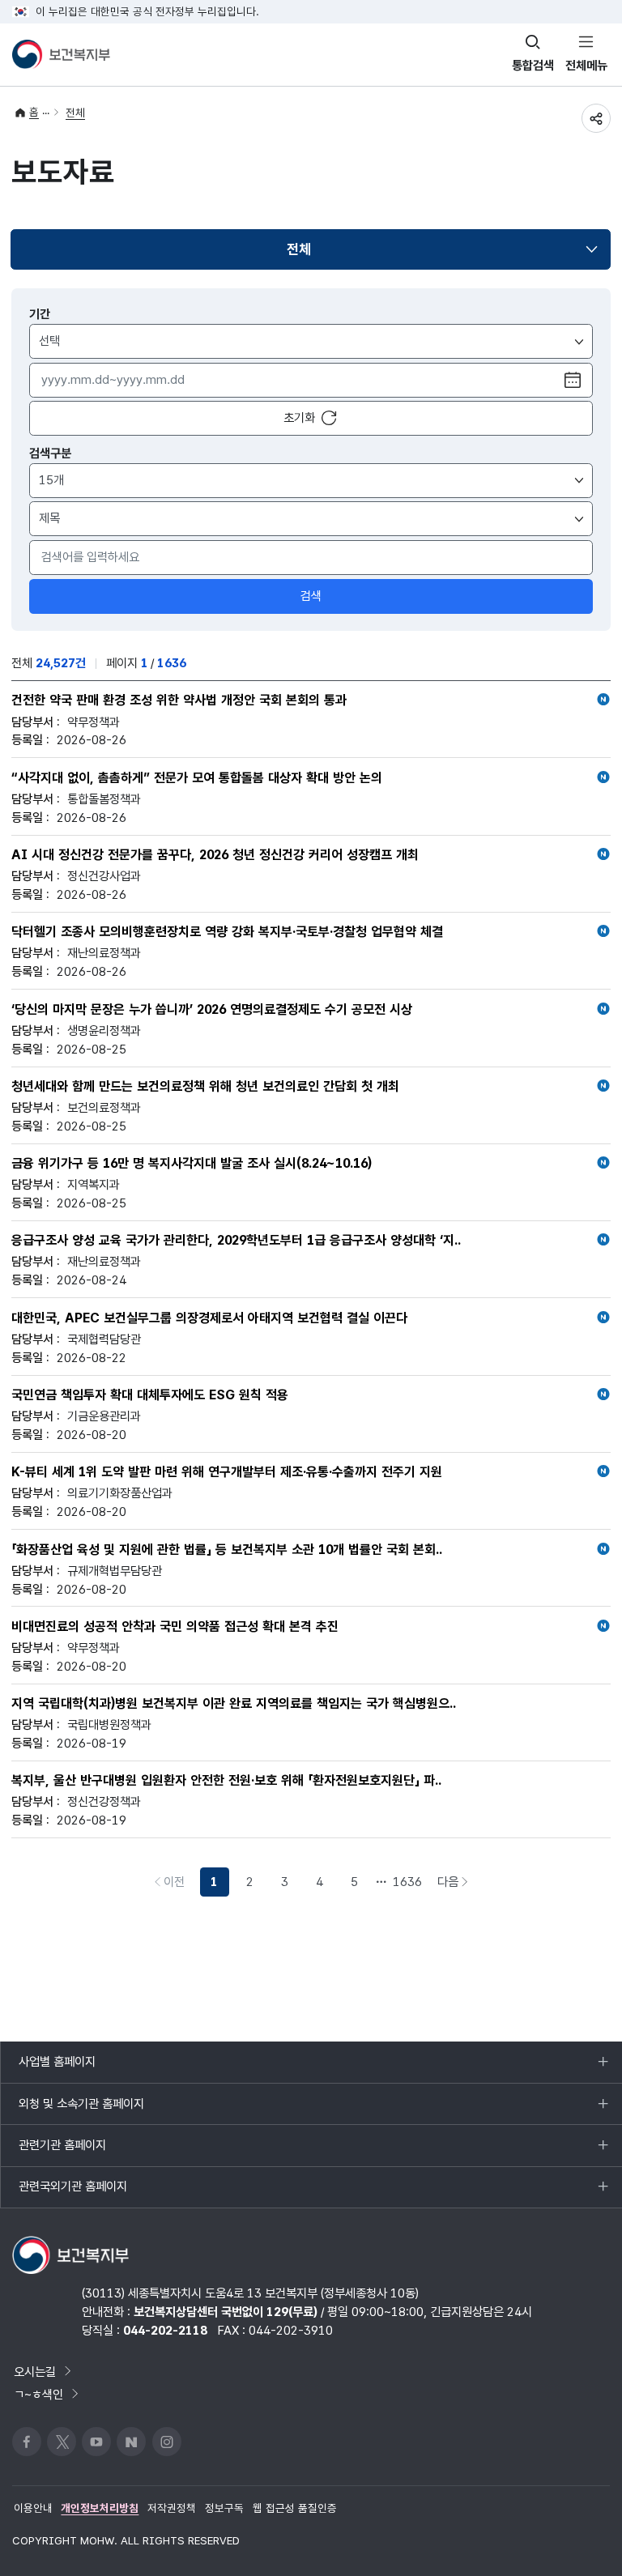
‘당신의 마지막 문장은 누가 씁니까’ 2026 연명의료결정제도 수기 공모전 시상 (212, 1010)
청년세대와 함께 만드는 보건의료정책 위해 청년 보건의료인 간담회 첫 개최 (205, 1087)
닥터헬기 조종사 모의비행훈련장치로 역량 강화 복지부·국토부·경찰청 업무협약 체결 (227, 932)
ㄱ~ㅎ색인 (38, 2394)
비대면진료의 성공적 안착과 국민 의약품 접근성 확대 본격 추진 (175, 1627)
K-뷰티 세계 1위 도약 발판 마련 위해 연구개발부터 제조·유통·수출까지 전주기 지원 (227, 1472)
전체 (75, 113)
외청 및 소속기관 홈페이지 (81, 2110)
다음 (457, 1885)
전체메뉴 (586, 65)
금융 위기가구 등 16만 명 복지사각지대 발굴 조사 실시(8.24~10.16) (192, 1164)
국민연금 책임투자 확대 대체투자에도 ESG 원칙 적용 (150, 1395)
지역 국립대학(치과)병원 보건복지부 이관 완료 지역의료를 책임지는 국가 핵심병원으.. (234, 1704)
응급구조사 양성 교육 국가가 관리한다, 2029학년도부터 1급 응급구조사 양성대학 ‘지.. (236, 1241)
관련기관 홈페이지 (62, 2151)
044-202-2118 (165, 2330)
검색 (311, 596)
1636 (407, 1882)
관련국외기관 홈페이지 (72, 2193)
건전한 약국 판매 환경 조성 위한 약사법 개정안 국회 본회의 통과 (179, 700)
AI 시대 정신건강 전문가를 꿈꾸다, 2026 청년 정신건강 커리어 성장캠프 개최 (215, 855)
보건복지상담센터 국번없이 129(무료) (226, 2312)
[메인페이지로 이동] (61, 54)
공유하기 (596, 118)
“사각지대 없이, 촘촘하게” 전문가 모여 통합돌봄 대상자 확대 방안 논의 (197, 778)
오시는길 (35, 2372)
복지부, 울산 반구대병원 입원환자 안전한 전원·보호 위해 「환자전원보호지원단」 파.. (226, 1781)
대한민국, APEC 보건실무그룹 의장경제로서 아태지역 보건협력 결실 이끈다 (209, 1318)
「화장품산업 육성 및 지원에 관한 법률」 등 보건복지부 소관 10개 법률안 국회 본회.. (227, 1550)
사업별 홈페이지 (57, 2068)
